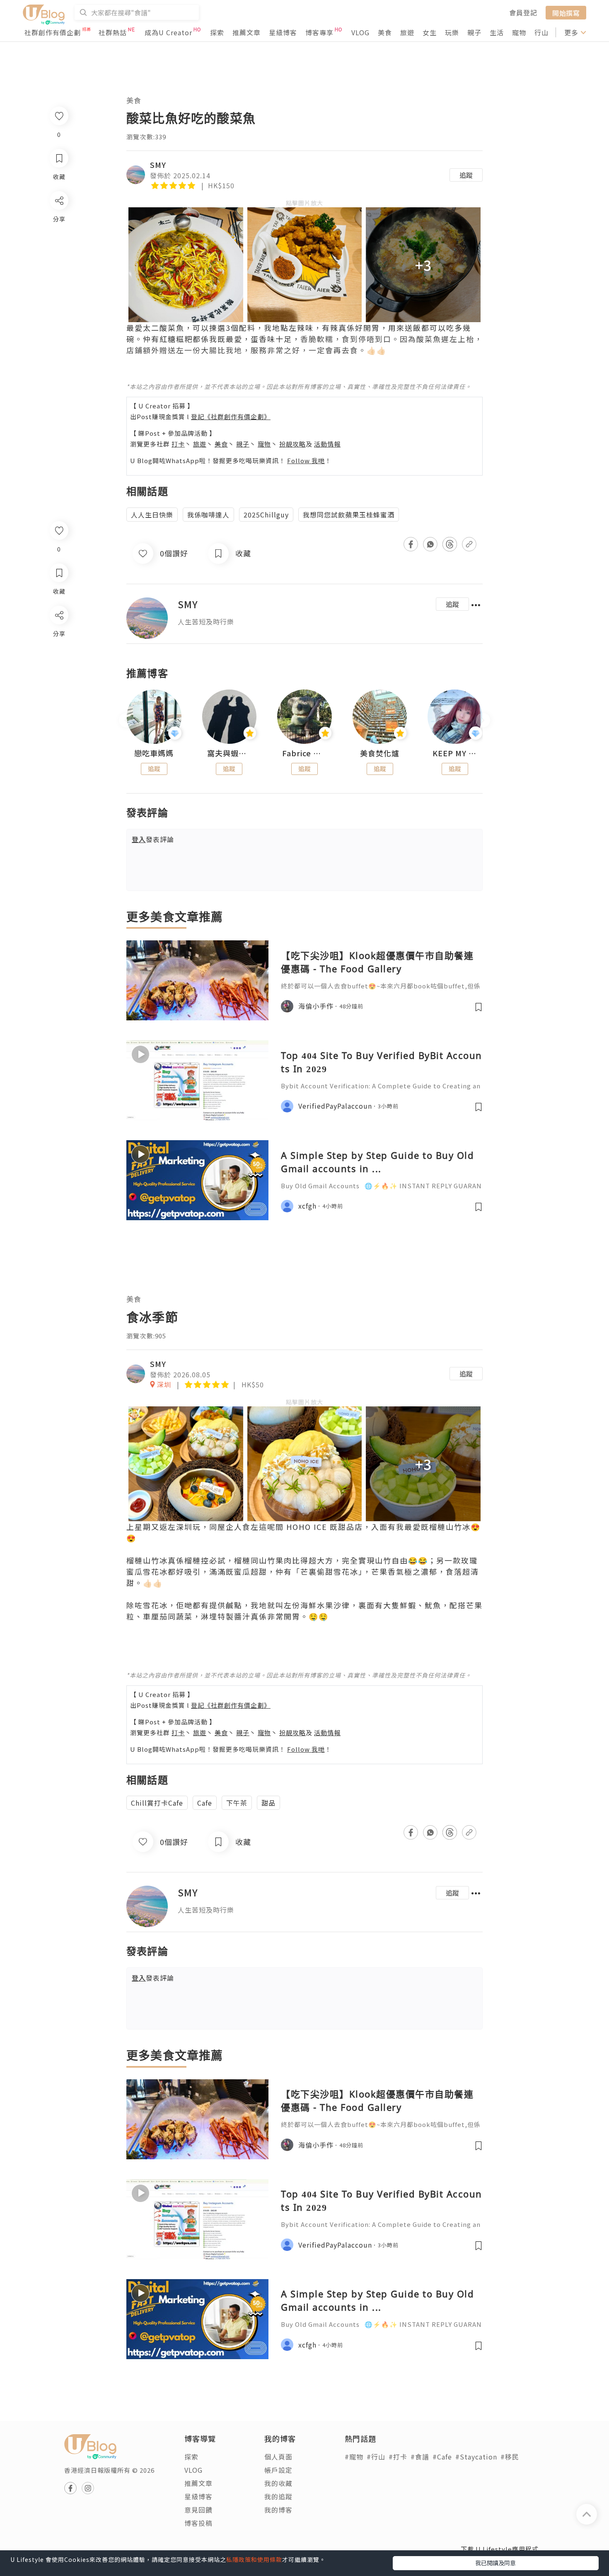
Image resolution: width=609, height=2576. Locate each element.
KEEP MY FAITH (455, 753)
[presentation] (126, 720)
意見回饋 (198, 2510)
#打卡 (398, 2457)
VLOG (360, 32)
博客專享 (319, 32)
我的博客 (278, 2510)
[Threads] (59, 684)
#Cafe (442, 2457)
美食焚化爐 (380, 753)
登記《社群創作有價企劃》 (231, 416)
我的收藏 (278, 2483)
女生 (430, 32)
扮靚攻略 (292, 444)
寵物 (519, 32)
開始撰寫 (566, 12)
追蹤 (466, 175)
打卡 (178, 444)
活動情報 (327, 444)
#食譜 (420, 2457)
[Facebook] (59, 637)
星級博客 (283, 32)
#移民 (510, 2457)
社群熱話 (113, 32)
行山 (541, 32)
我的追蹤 (278, 2496)
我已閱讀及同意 (495, 2563)
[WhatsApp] (59, 660)
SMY (158, 165)
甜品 (268, 1803)
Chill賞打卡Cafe (157, 1803)
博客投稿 (198, 2523)
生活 (497, 32)
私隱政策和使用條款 (254, 2559)
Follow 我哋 (306, 460)
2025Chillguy (266, 515)
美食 (385, 32)
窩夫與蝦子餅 (230, 753)
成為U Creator (168, 32)
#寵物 (354, 2457)
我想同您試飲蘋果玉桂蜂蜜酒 (349, 515)
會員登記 (523, 12)
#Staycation (476, 2457)
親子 (474, 32)
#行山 (376, 2457)
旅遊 (407, 32)
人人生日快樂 (152, 515)
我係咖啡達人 (208, 515)
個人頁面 (278, 2457)
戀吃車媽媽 (154, 753)
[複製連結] (59, 708)
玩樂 (452, 32)
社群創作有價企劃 (53, 32)
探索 (217, 32)
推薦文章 (247, 32)
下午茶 (237, 1803)
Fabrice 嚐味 (304, 753)
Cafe (205, 1803)
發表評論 (153, 839)
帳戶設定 (278, 2470)
